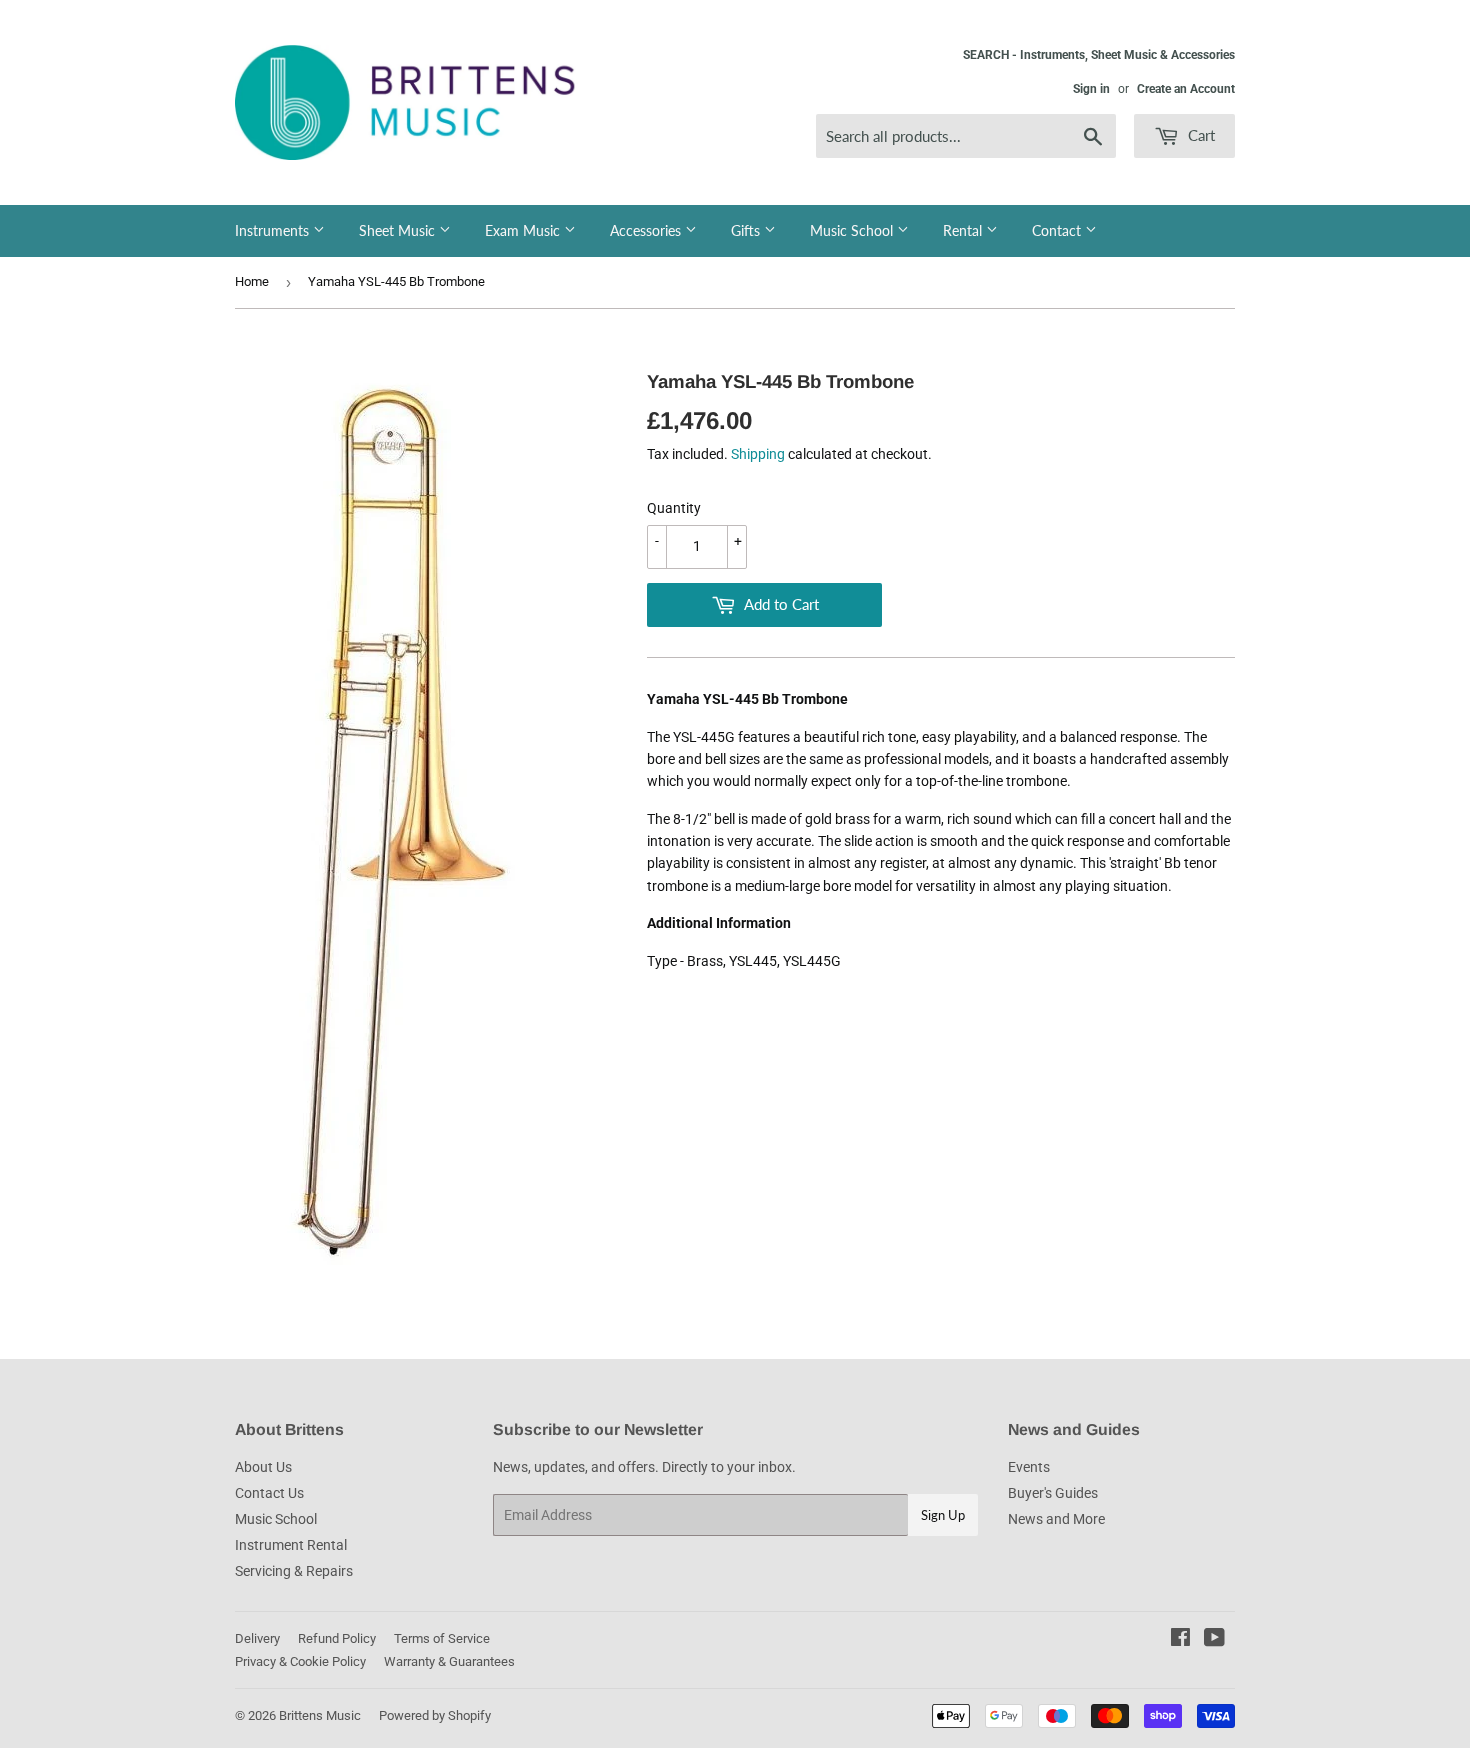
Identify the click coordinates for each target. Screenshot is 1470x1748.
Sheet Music (399, 230)
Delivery (257, 1638)
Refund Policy (337, 1638)
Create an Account (1186, 89)
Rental (964, 230)
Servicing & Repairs (294, 1571)
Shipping (758, 454)
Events (1029, 1467)
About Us (263, 1467)
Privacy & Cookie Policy (300, 1661)
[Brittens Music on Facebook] (1180, 1640)
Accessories (647, 230)
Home (252, 281)
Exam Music (524, 230)
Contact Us (269, 1493)
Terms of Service (442, 1638)
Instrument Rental (291, 1545)
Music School (853, 230)
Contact (1058, 230)
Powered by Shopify (435, 1715)
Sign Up (943, 1515)
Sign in (1091, 89)
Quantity (674, 508)
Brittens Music (320, 1715)
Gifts (747, 230)
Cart (1199, 135)
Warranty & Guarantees (449, 1661)
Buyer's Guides (1053, 1493)
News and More (1056, 1519)
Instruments (274, 230)
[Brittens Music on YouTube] (1214, 1640)
